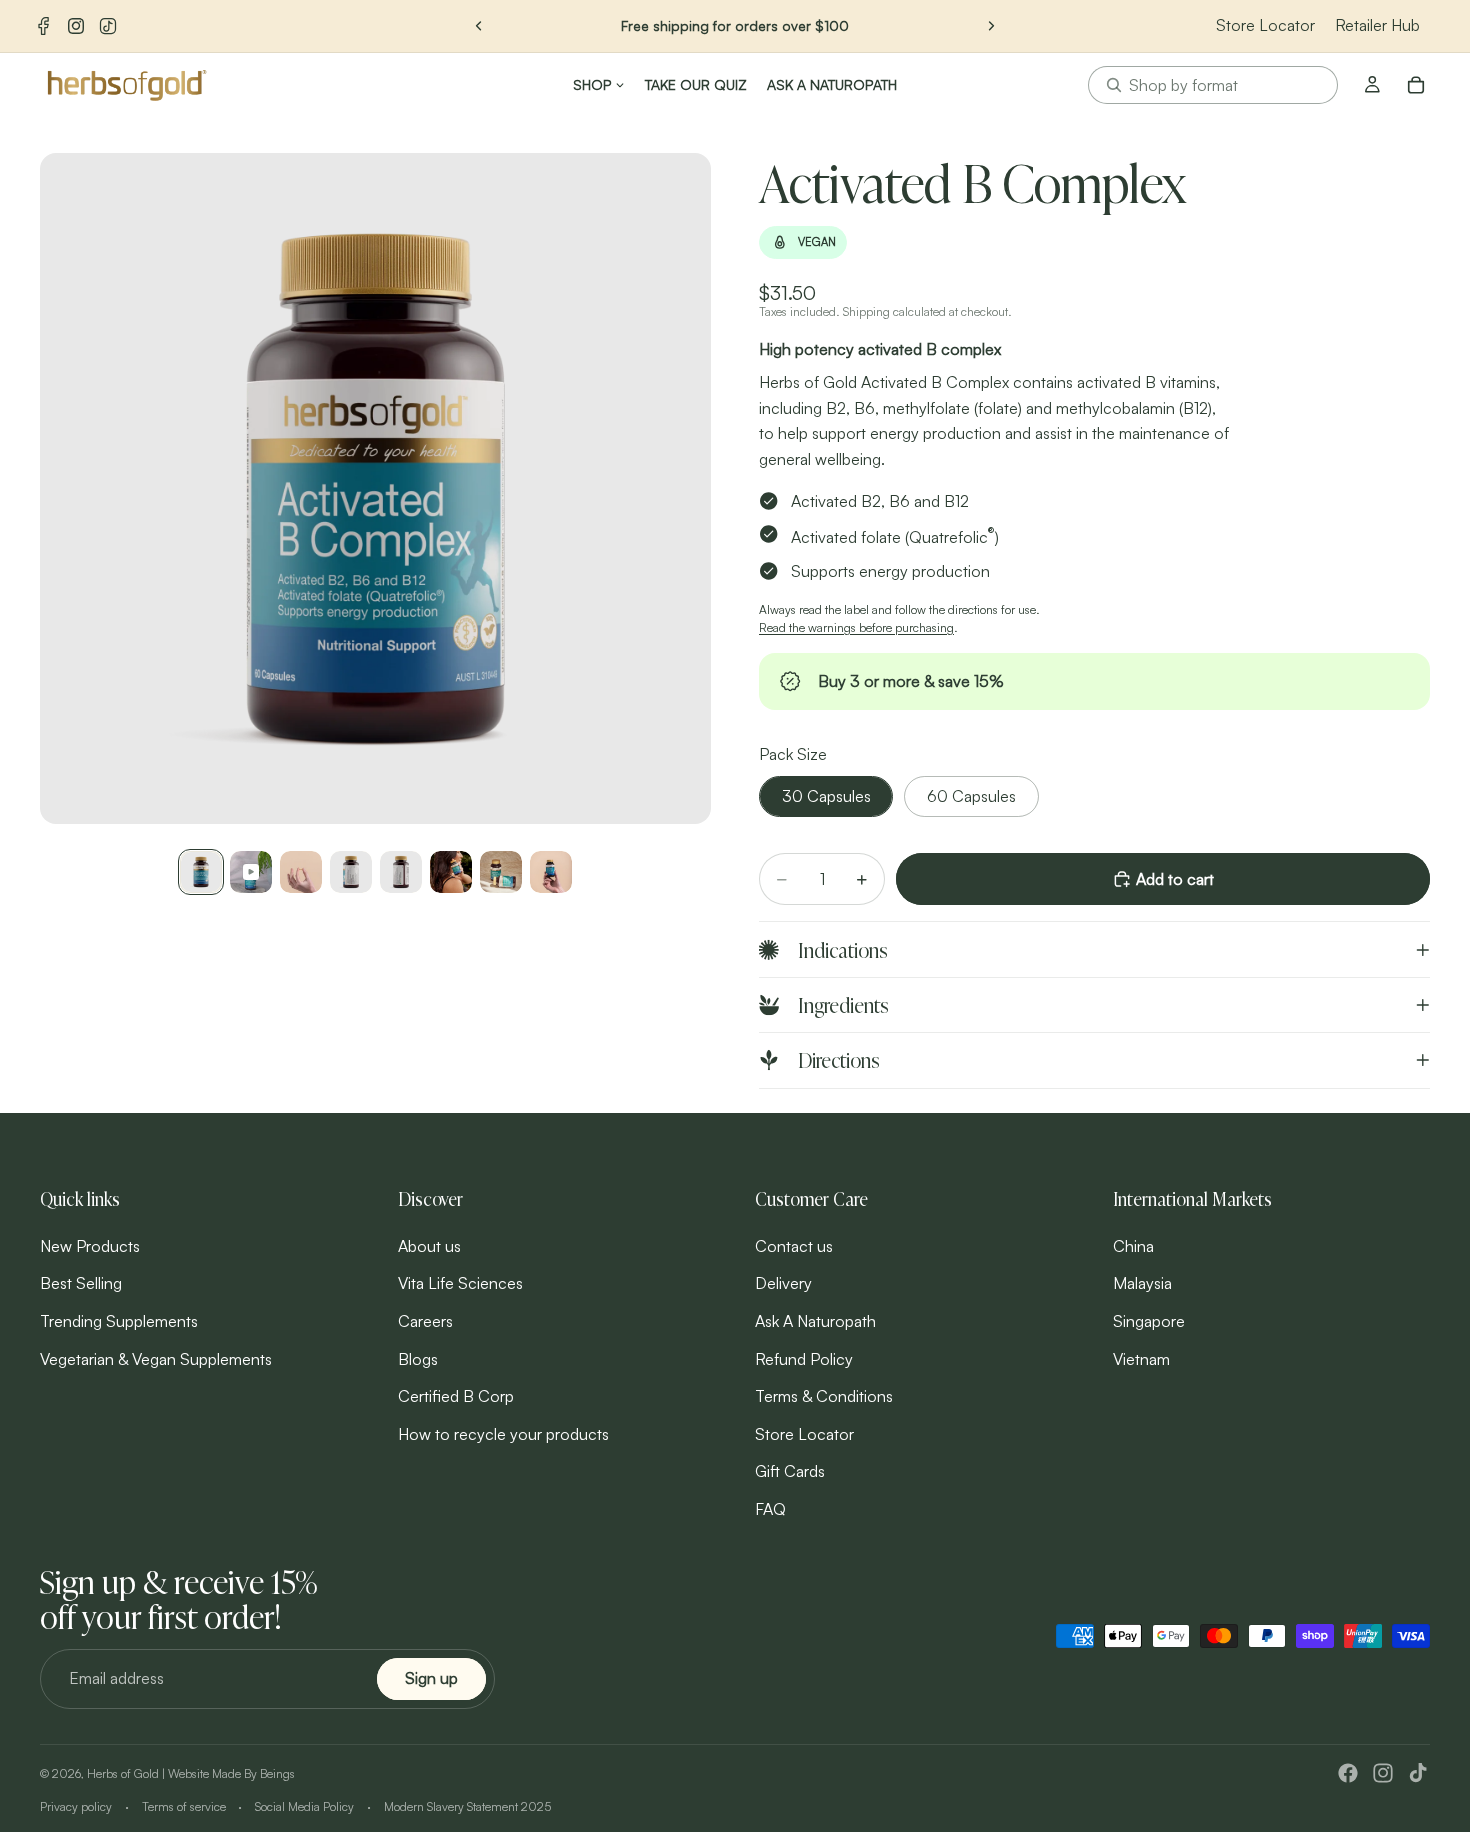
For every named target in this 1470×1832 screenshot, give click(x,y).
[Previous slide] (479, 26)
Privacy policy (76, 1806)
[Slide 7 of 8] (501, 872)
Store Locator (1265, 25)
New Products (90, 1245)
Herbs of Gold (123, 1773)
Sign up (431, 1678)
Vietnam (1141, 1358)
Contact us (794, 1245)
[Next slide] (991, 26)
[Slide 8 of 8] (551, 872)
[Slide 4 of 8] (351, 872)
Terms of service (184, 1806)
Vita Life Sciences (460, 1283)
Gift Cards (790, 1471)
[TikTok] (108, 26)
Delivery (783, 1283)
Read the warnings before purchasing (856, 627)
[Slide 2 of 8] (251, 872)
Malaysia (1142, 1283)
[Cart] (1416, 85)
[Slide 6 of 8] (451, 872)
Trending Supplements (119, 1321)
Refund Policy (804, 1358)
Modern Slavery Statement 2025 (467, 1806)
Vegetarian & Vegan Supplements (156, 1358)
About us (429, 1245)
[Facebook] (44, 26)
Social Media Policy (304, 1806)
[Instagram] (76, 26)
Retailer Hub (1377, 25)
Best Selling (81, 1283)
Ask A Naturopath (815, 1321)
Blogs (418, 1358)
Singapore (1149, 1321)
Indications (843, 949)
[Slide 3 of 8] (301, 872)
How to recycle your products (503, 1433)
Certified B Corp (456, 1396)
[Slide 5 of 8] (401, 872)
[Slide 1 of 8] (201, 872)
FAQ (770, 1509)
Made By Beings (253, 1773)
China (1133, 1245)
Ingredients (843, 1004)
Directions (839, 1059)
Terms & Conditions (824, 1396)
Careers (425, 1321)
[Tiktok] (1418, 1773)
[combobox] (1213, 85)
